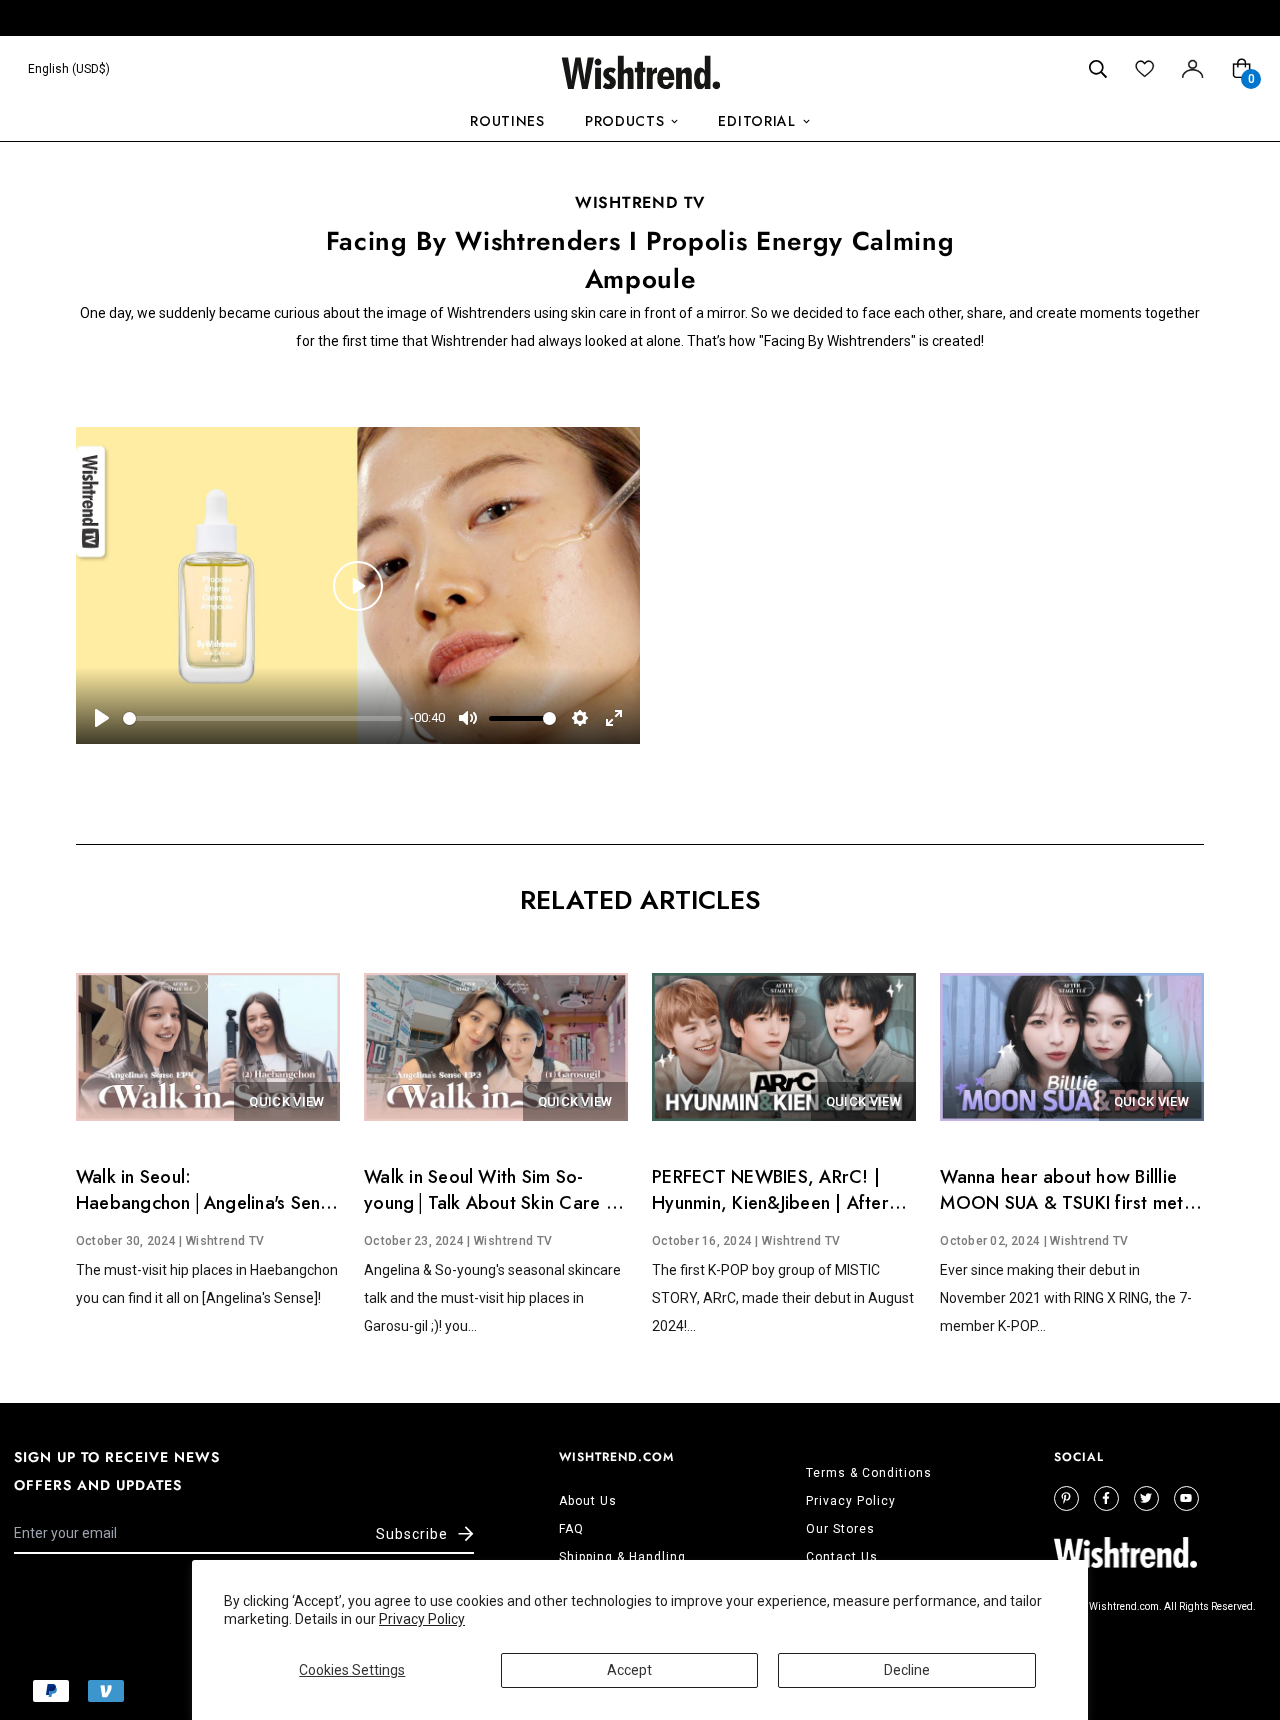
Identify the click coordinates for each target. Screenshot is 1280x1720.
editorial (756, 121)
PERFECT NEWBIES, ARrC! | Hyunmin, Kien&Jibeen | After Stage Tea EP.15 (770, 1203)
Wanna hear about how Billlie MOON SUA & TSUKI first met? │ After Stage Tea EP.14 (1067, 1203)
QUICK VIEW (286, 1101)
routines (507, 121)
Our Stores (840, 1529)
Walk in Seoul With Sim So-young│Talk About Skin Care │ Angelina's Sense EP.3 (491, 1203)
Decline (907, 1670)
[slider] (262, 718)
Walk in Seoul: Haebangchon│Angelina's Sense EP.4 (207, 1203)
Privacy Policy (422, 1619)
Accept (629, 1670)
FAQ (571, 1529)
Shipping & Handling (622, 1557)
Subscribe (412, 1534)
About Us (588, 1501)
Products (625, 121)
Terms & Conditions (869, 1473)
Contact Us (842, 1557)
